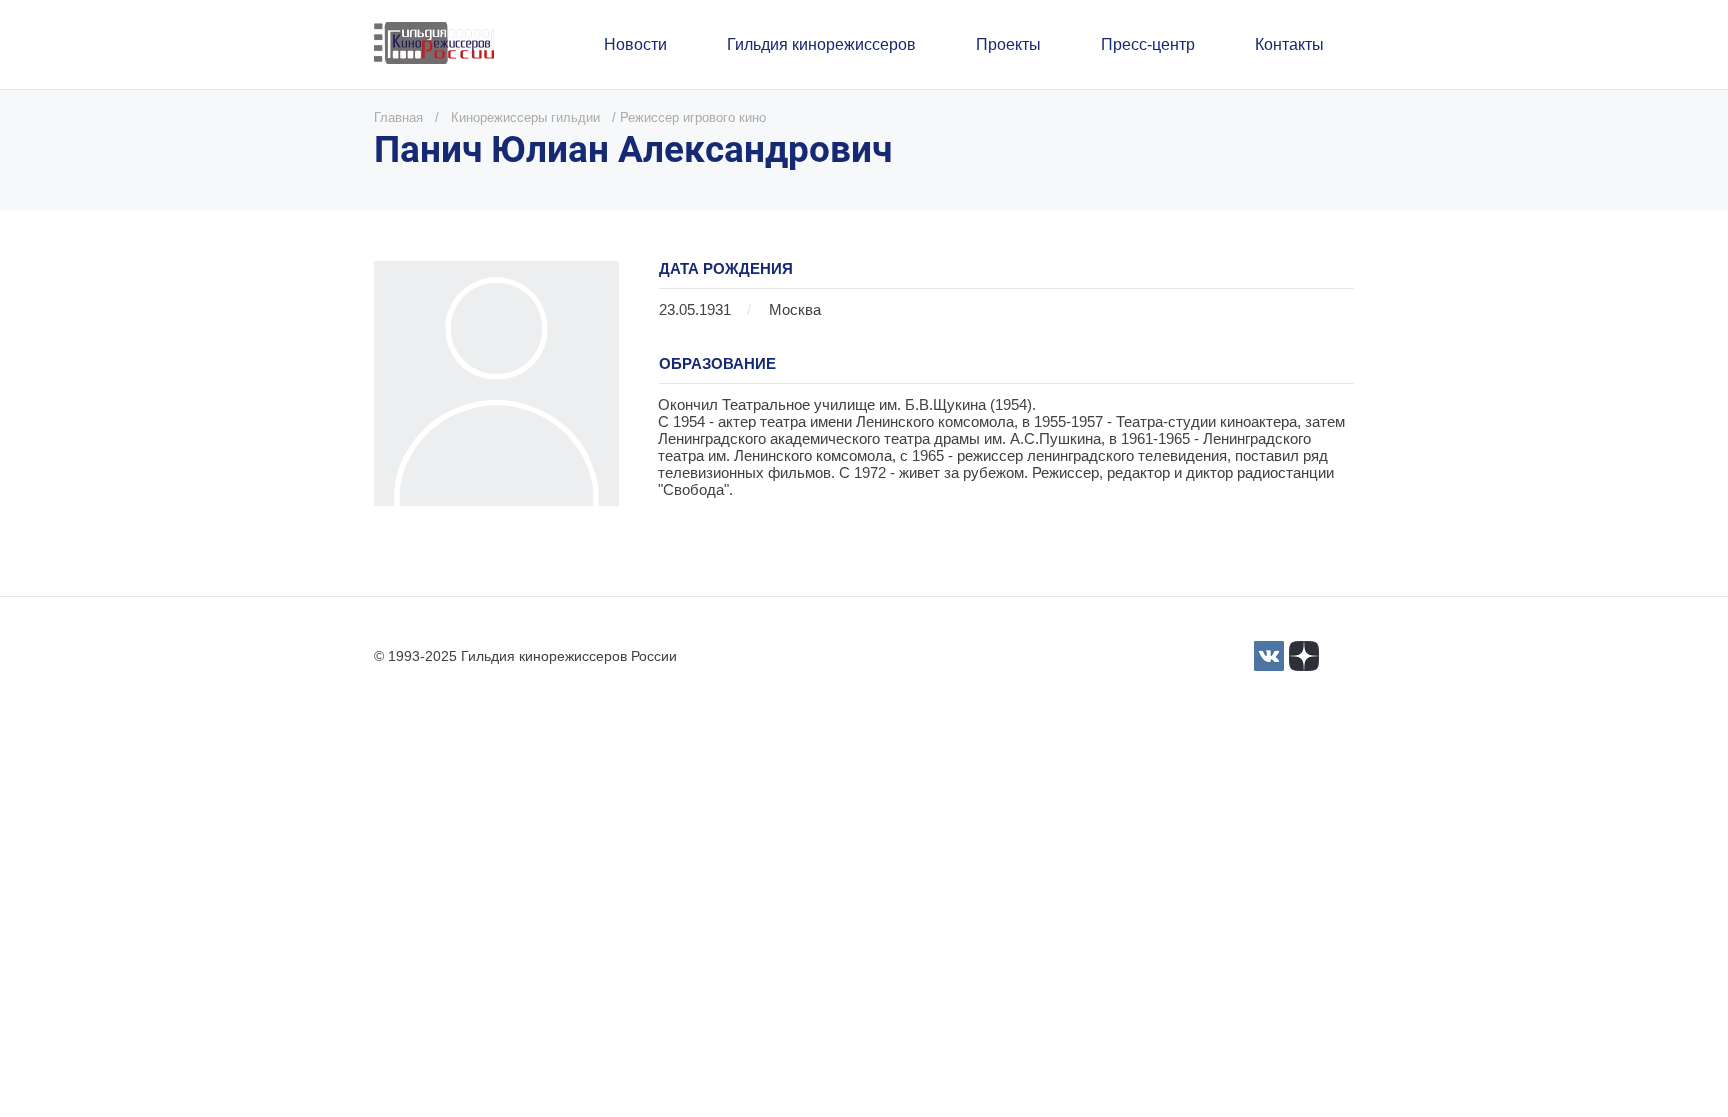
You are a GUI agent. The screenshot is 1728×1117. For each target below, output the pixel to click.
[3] (1269, 656)
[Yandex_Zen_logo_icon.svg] (1304, 656)
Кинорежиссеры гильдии (525, 117)
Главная (398, 117)
